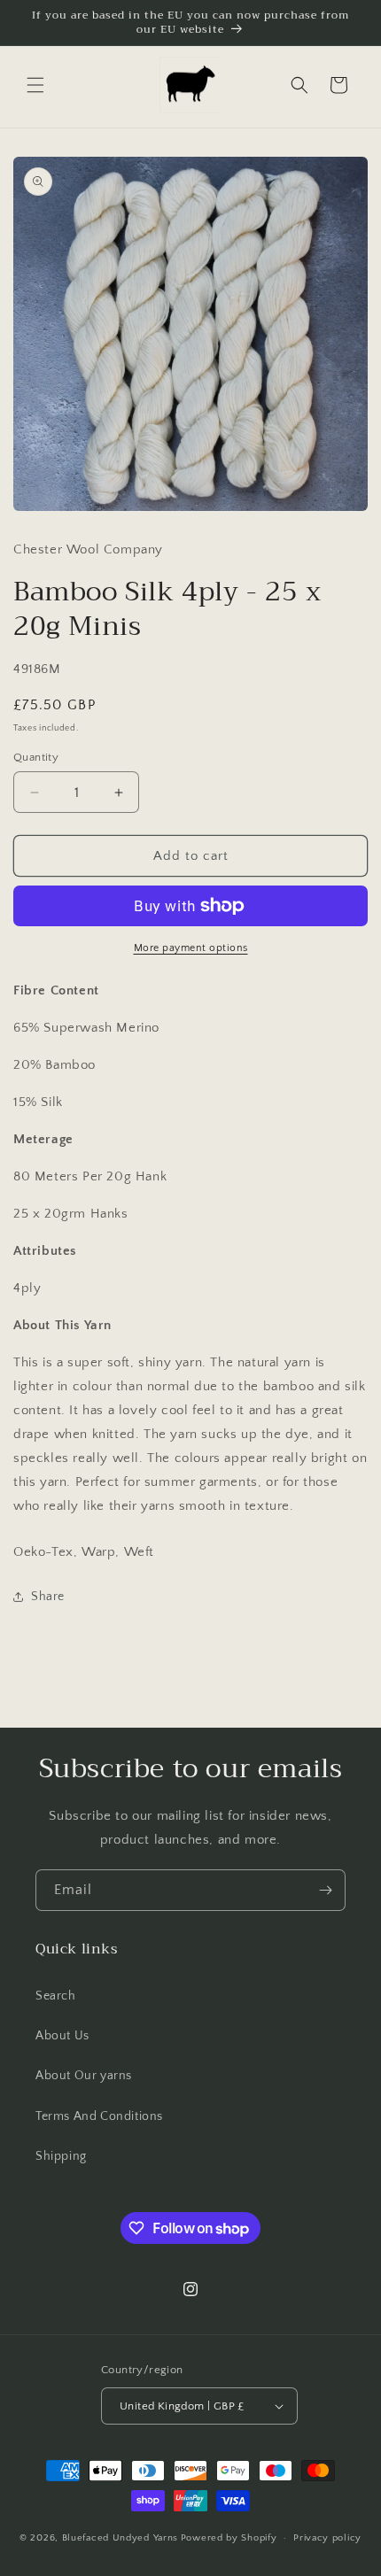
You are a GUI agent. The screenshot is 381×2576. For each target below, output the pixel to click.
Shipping (61, 2156)
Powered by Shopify (229, 2538)
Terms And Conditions (99, 2116)
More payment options (191, 948)
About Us (62, 2036)
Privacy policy (327, 2538)
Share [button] (48, 1597)
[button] (35, 85)
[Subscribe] (325, 1890)
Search (56, 1996)
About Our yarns (84, 2076)
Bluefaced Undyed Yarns (120, 2538)
